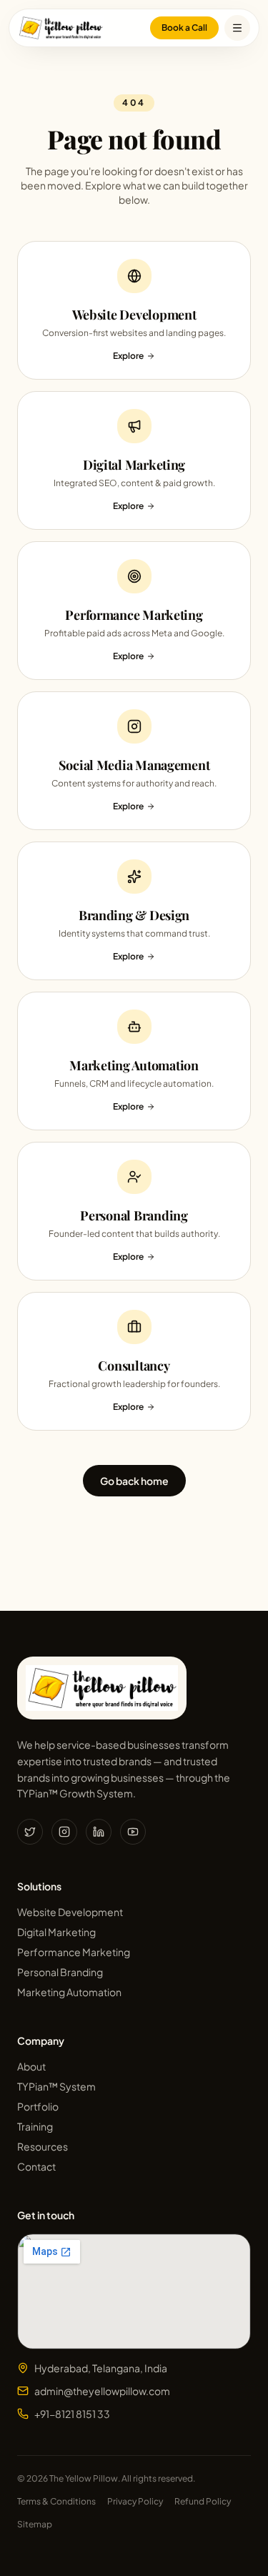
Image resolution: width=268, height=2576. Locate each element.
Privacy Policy (135, 2501)
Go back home (134, 1481)
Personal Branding (60, 1972)
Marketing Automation (69, 1992)
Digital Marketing (56, 1932)
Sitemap (35, 2524)
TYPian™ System (56, 2086)
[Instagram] (64, 1832)
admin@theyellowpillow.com (102, 2391)
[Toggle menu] (237, 28)
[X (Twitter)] (30, 1832)
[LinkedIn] (99, 1832)
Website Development (70, 1912)
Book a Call (184, 28)
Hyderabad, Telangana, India (101, 2368)
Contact (36, 2166)
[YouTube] (133, 1832)
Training (35, 2126)
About (31, 2066)
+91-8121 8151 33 (72, 2414)
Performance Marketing (74, 1952)
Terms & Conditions (56, 2501)
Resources (43, 2146)
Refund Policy (203, 2501)
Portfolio (38, 2106)
